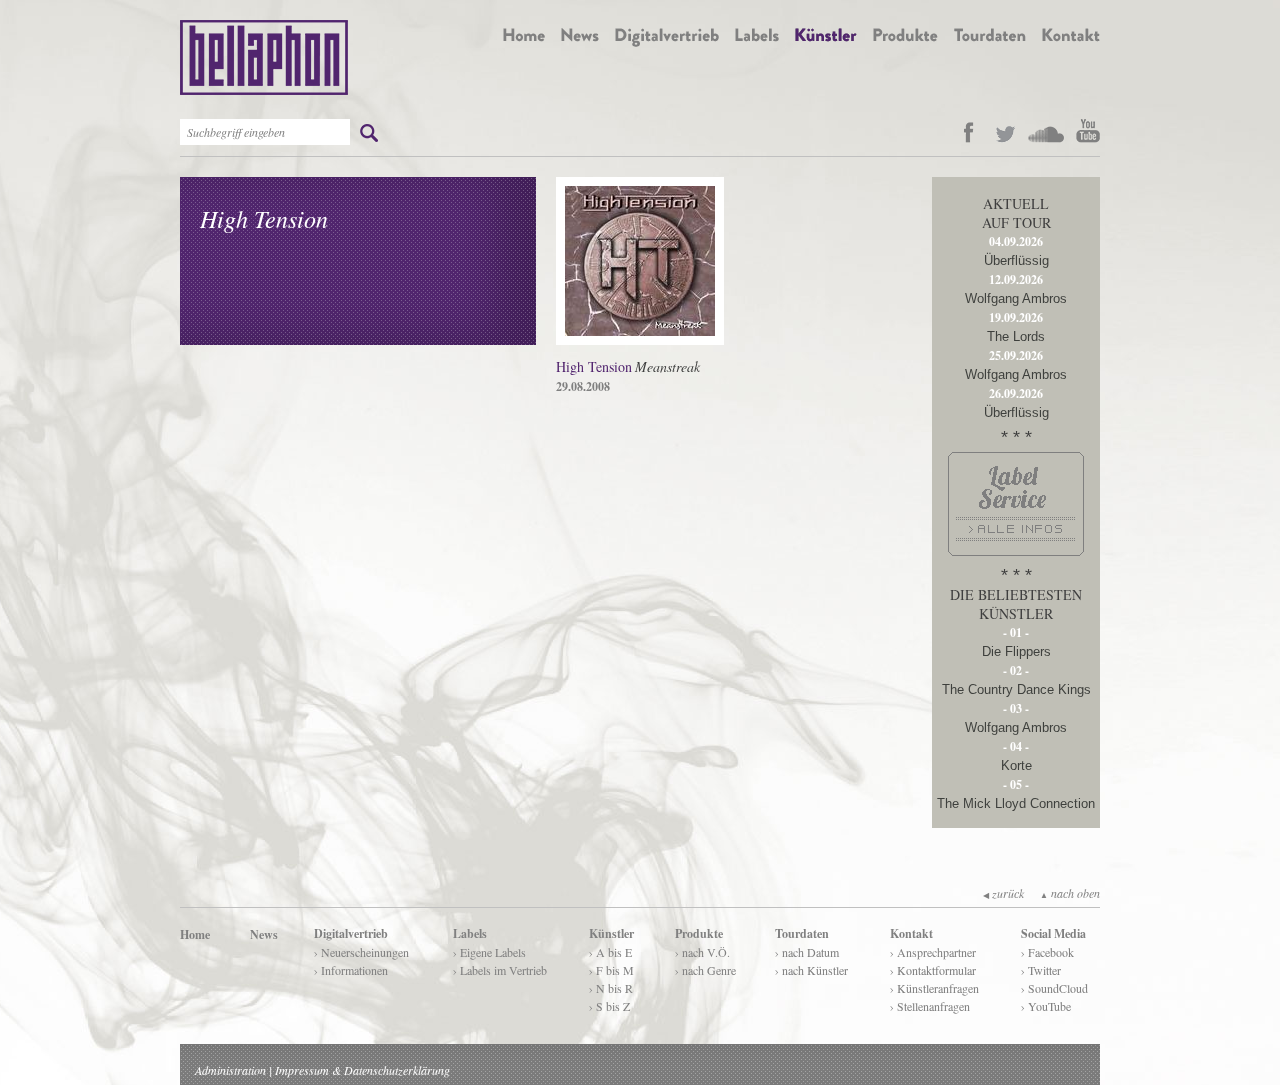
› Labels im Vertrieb (500, 970)
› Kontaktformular (933, 970)
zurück (1003, 893)
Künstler (611, 933)
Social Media (1053, 933)
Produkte (699, 933)
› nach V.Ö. (702, 952)
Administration (230, 1070)
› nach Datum (807, 952)
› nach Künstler (811, 970)
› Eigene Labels (489, 952)
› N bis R (611, 988)
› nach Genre (705, 970)
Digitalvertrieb (351, 933)
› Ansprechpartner (933, 952)
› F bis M (611, 970)
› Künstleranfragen (934, 988)
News (264, 934)
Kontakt (911, 933)
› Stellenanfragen (930, 1006)
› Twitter (1041, 970)
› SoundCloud (1054, 988)
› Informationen (351, 970)
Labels (470, 933)
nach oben (1070, 893)
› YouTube (1046, 1006)
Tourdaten (802, 933)
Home (195, 934)
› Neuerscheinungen (361, 952)
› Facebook (1047, 952)
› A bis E (610, 952)
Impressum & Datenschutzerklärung (362, 1070)
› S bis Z (609, 1006)
